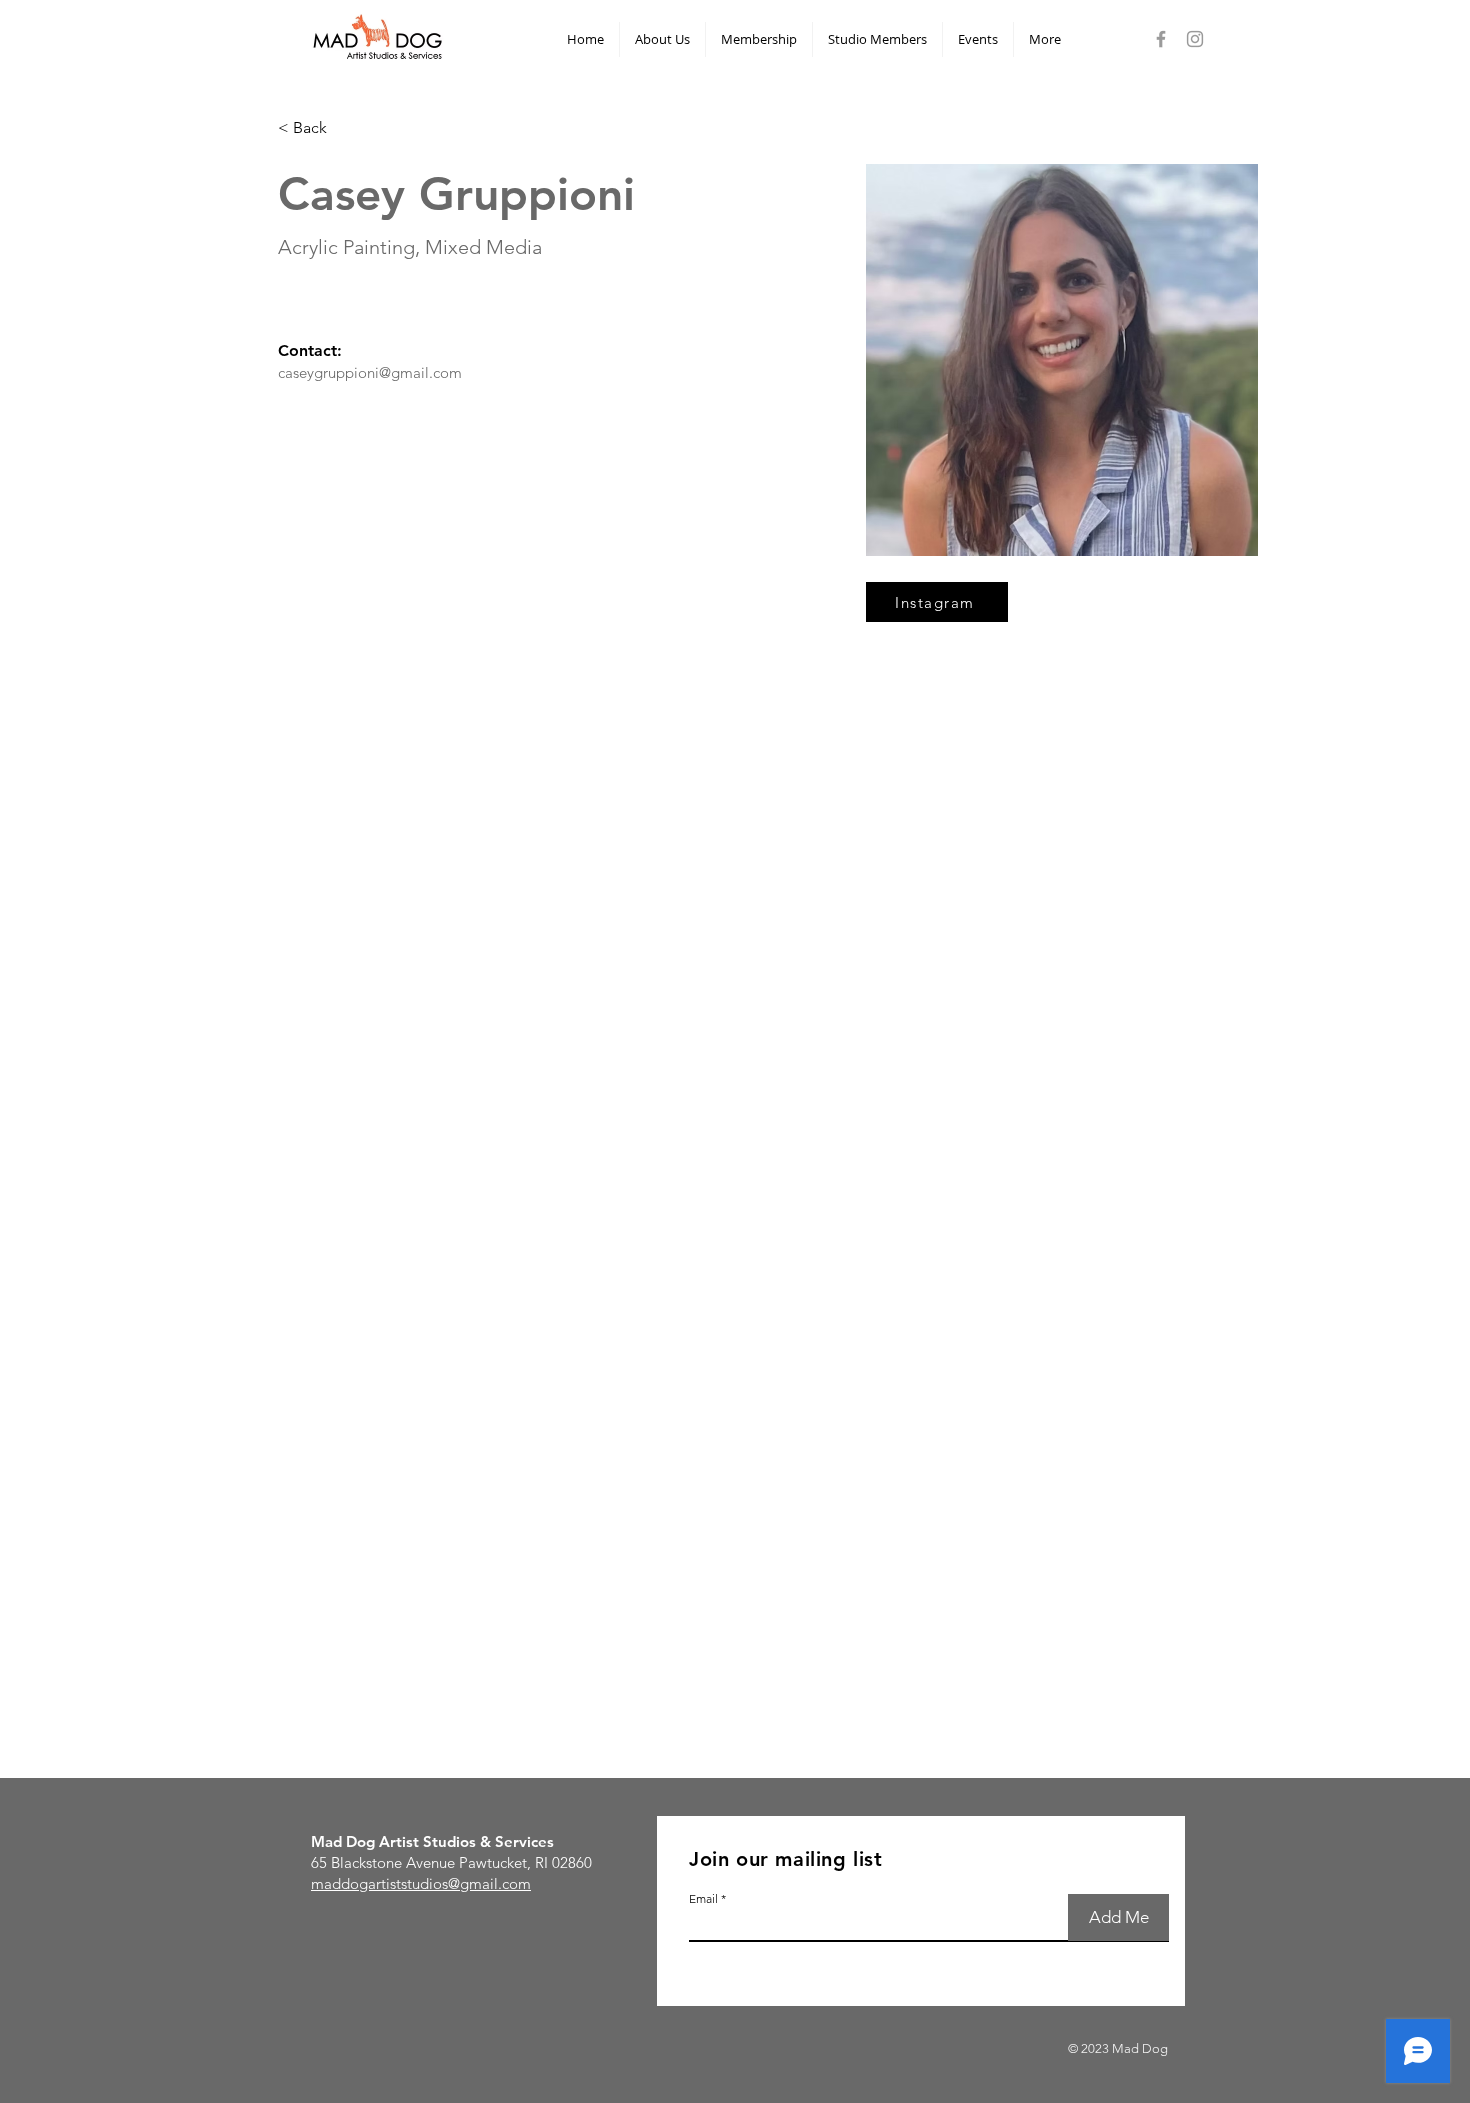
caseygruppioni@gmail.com (370, 372)
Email (703, 1899)
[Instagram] (1195, 39)
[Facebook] (1161, 39)
